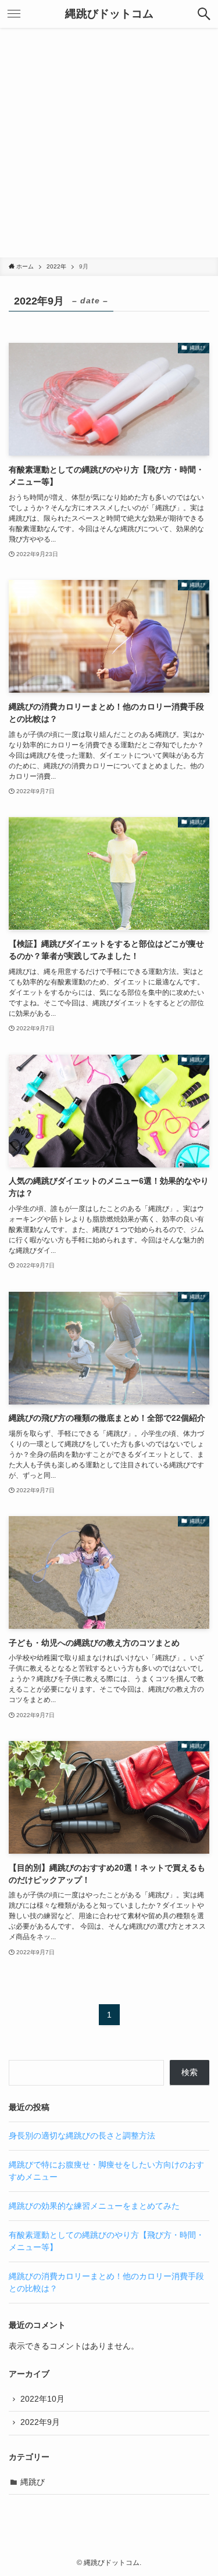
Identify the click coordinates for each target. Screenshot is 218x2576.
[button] (204, 14)
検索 (190, 2072)
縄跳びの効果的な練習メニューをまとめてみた (94, 2206)
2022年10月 (42, 2399)
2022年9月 (40, 2422)
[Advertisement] (109, 143)
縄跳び (33, 2482)
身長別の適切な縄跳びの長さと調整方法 (82, 2136)
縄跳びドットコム (109, 14)
